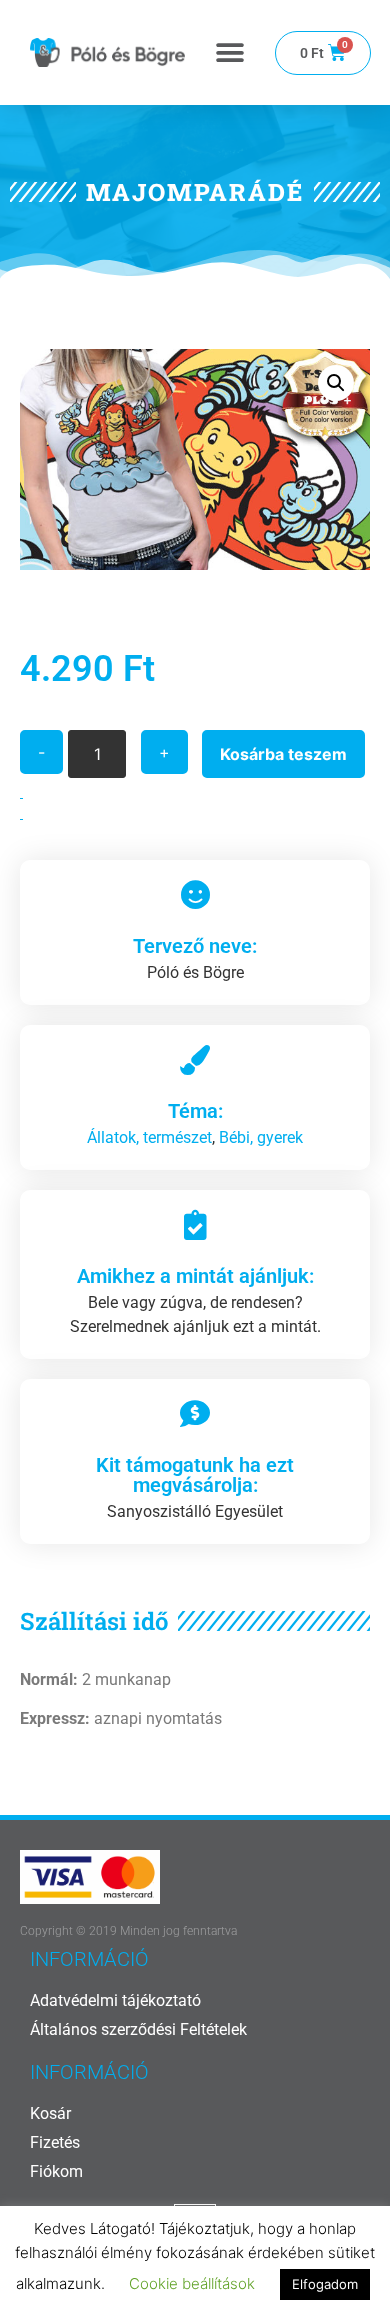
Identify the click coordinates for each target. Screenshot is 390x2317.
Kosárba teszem (283, 754)
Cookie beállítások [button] (192, 2283)
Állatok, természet (149, 1137)
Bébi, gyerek (261, 1137)
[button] (230, 52)
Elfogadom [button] (325, 2284)
